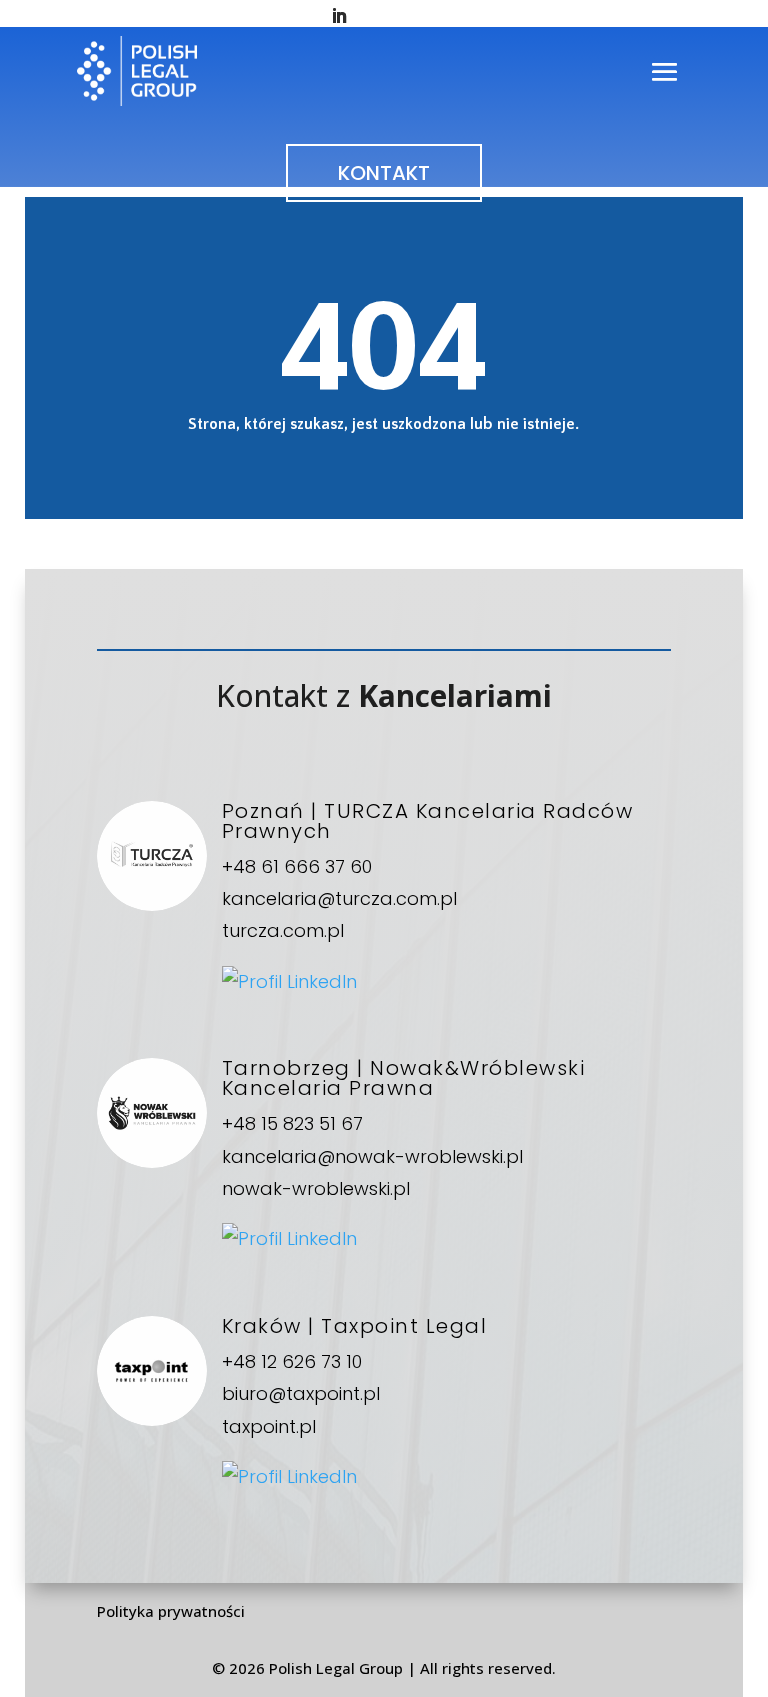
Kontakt (384, 173)
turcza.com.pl (283, 930)
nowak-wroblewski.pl (316, 1188)
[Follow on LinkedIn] (339, 16)
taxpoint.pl (269, 1426)
